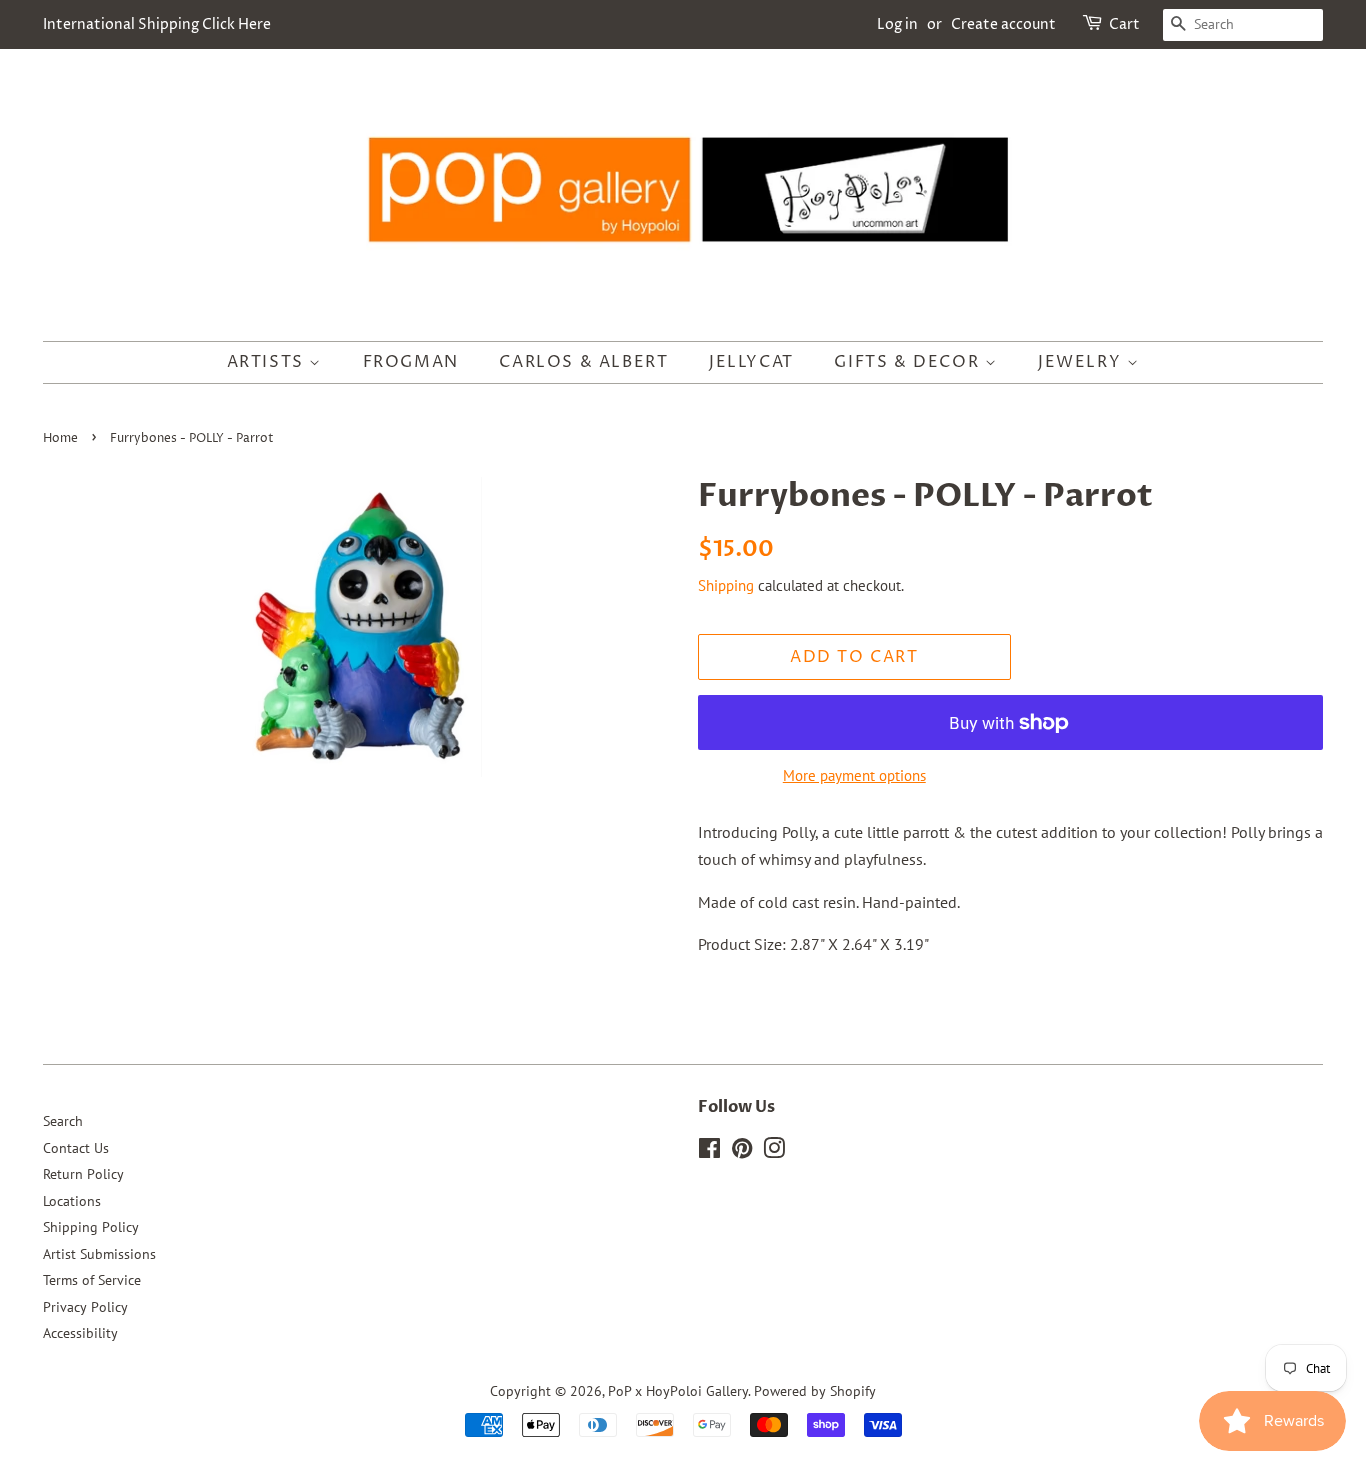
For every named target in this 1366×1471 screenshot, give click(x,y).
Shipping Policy (91, 1227)
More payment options (854, 775)
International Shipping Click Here (157, 24)
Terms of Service (92, 1280)
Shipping (726, 585)
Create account (1003, 24)
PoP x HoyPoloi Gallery (678, 1391)
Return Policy (83, 1174)
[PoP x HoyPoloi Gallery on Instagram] (774, 1152)
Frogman (411, 362)
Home (60, 438)
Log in (897, 24)
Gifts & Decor (909, 362)
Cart (1124, 24)
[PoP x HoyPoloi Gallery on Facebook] (709, 1152)
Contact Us (76, 1148)
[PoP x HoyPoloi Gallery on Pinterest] (742, 1152)
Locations (72, 1201)
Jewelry (1082, 362)
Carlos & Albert (583, 362)
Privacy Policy (85, 1307)
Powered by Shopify (815, 1391)
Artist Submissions (99, 1254)
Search (63, 1121)
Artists (268, 362)
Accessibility (80, 1333)
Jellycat (751, 362)
